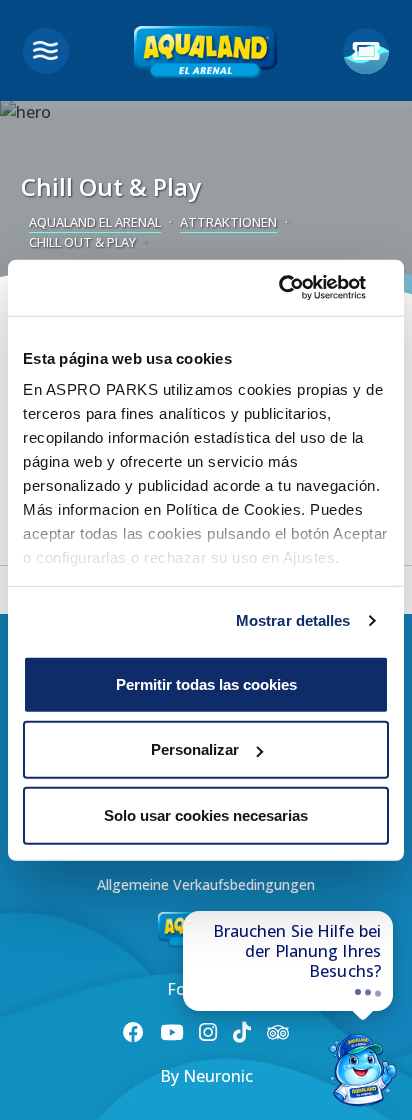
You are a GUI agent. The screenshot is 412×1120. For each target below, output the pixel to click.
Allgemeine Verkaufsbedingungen (206, 884)
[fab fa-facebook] (133, 1032)
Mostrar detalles (293, 620)
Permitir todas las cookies (206, 683)
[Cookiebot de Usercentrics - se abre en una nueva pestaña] (301, 288)
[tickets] (366, 51)
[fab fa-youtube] (171, 1032)
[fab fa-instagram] (208, 1032)
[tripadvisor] (278, 1032)
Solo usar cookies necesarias (206, 814)
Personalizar (195, 749)
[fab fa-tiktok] (242, 1032)
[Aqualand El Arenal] (206, 56)
